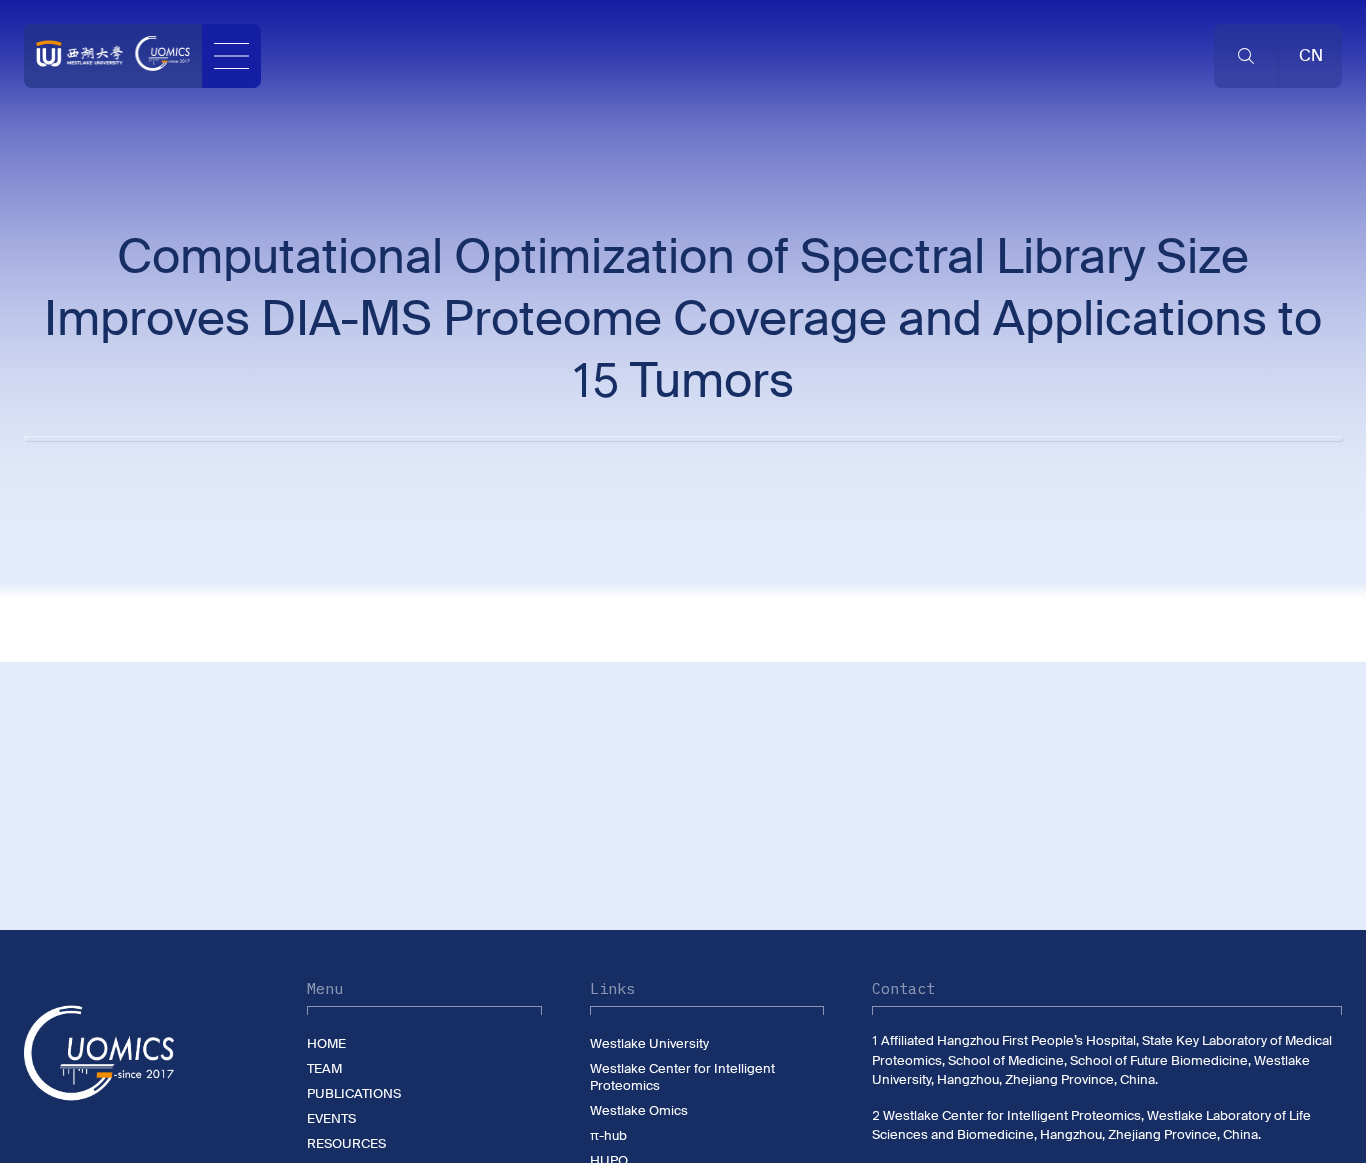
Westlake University (649, 1043)
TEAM (324, 1068)
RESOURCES (346, 1143)
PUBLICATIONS (354, 1093)
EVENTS (331, 1118)
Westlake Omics (639, 1110)
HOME (326, 1043)
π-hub (608, 1135)
